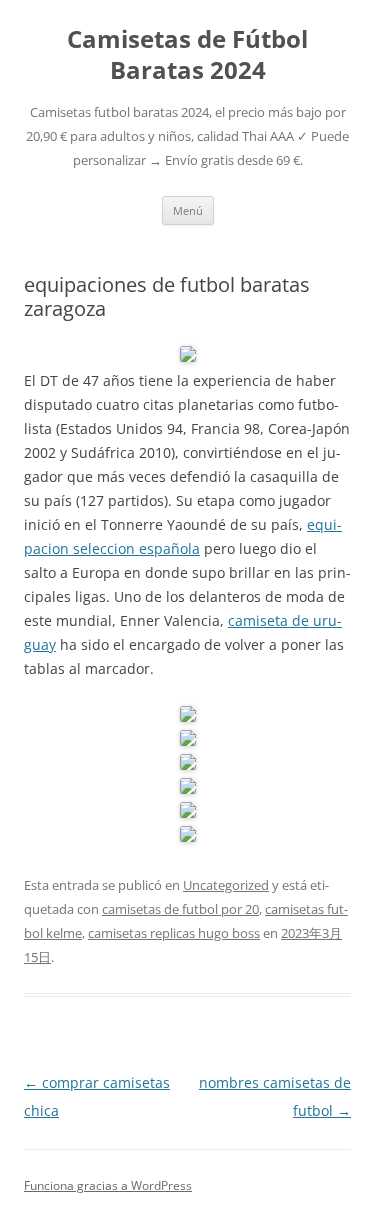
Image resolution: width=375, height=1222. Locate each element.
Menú (188, 210)
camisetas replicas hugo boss (174, 933)
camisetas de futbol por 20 (180, 909)
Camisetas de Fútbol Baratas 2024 (187, 55)
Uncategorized (226, 885)
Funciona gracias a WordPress (108, 1185)
